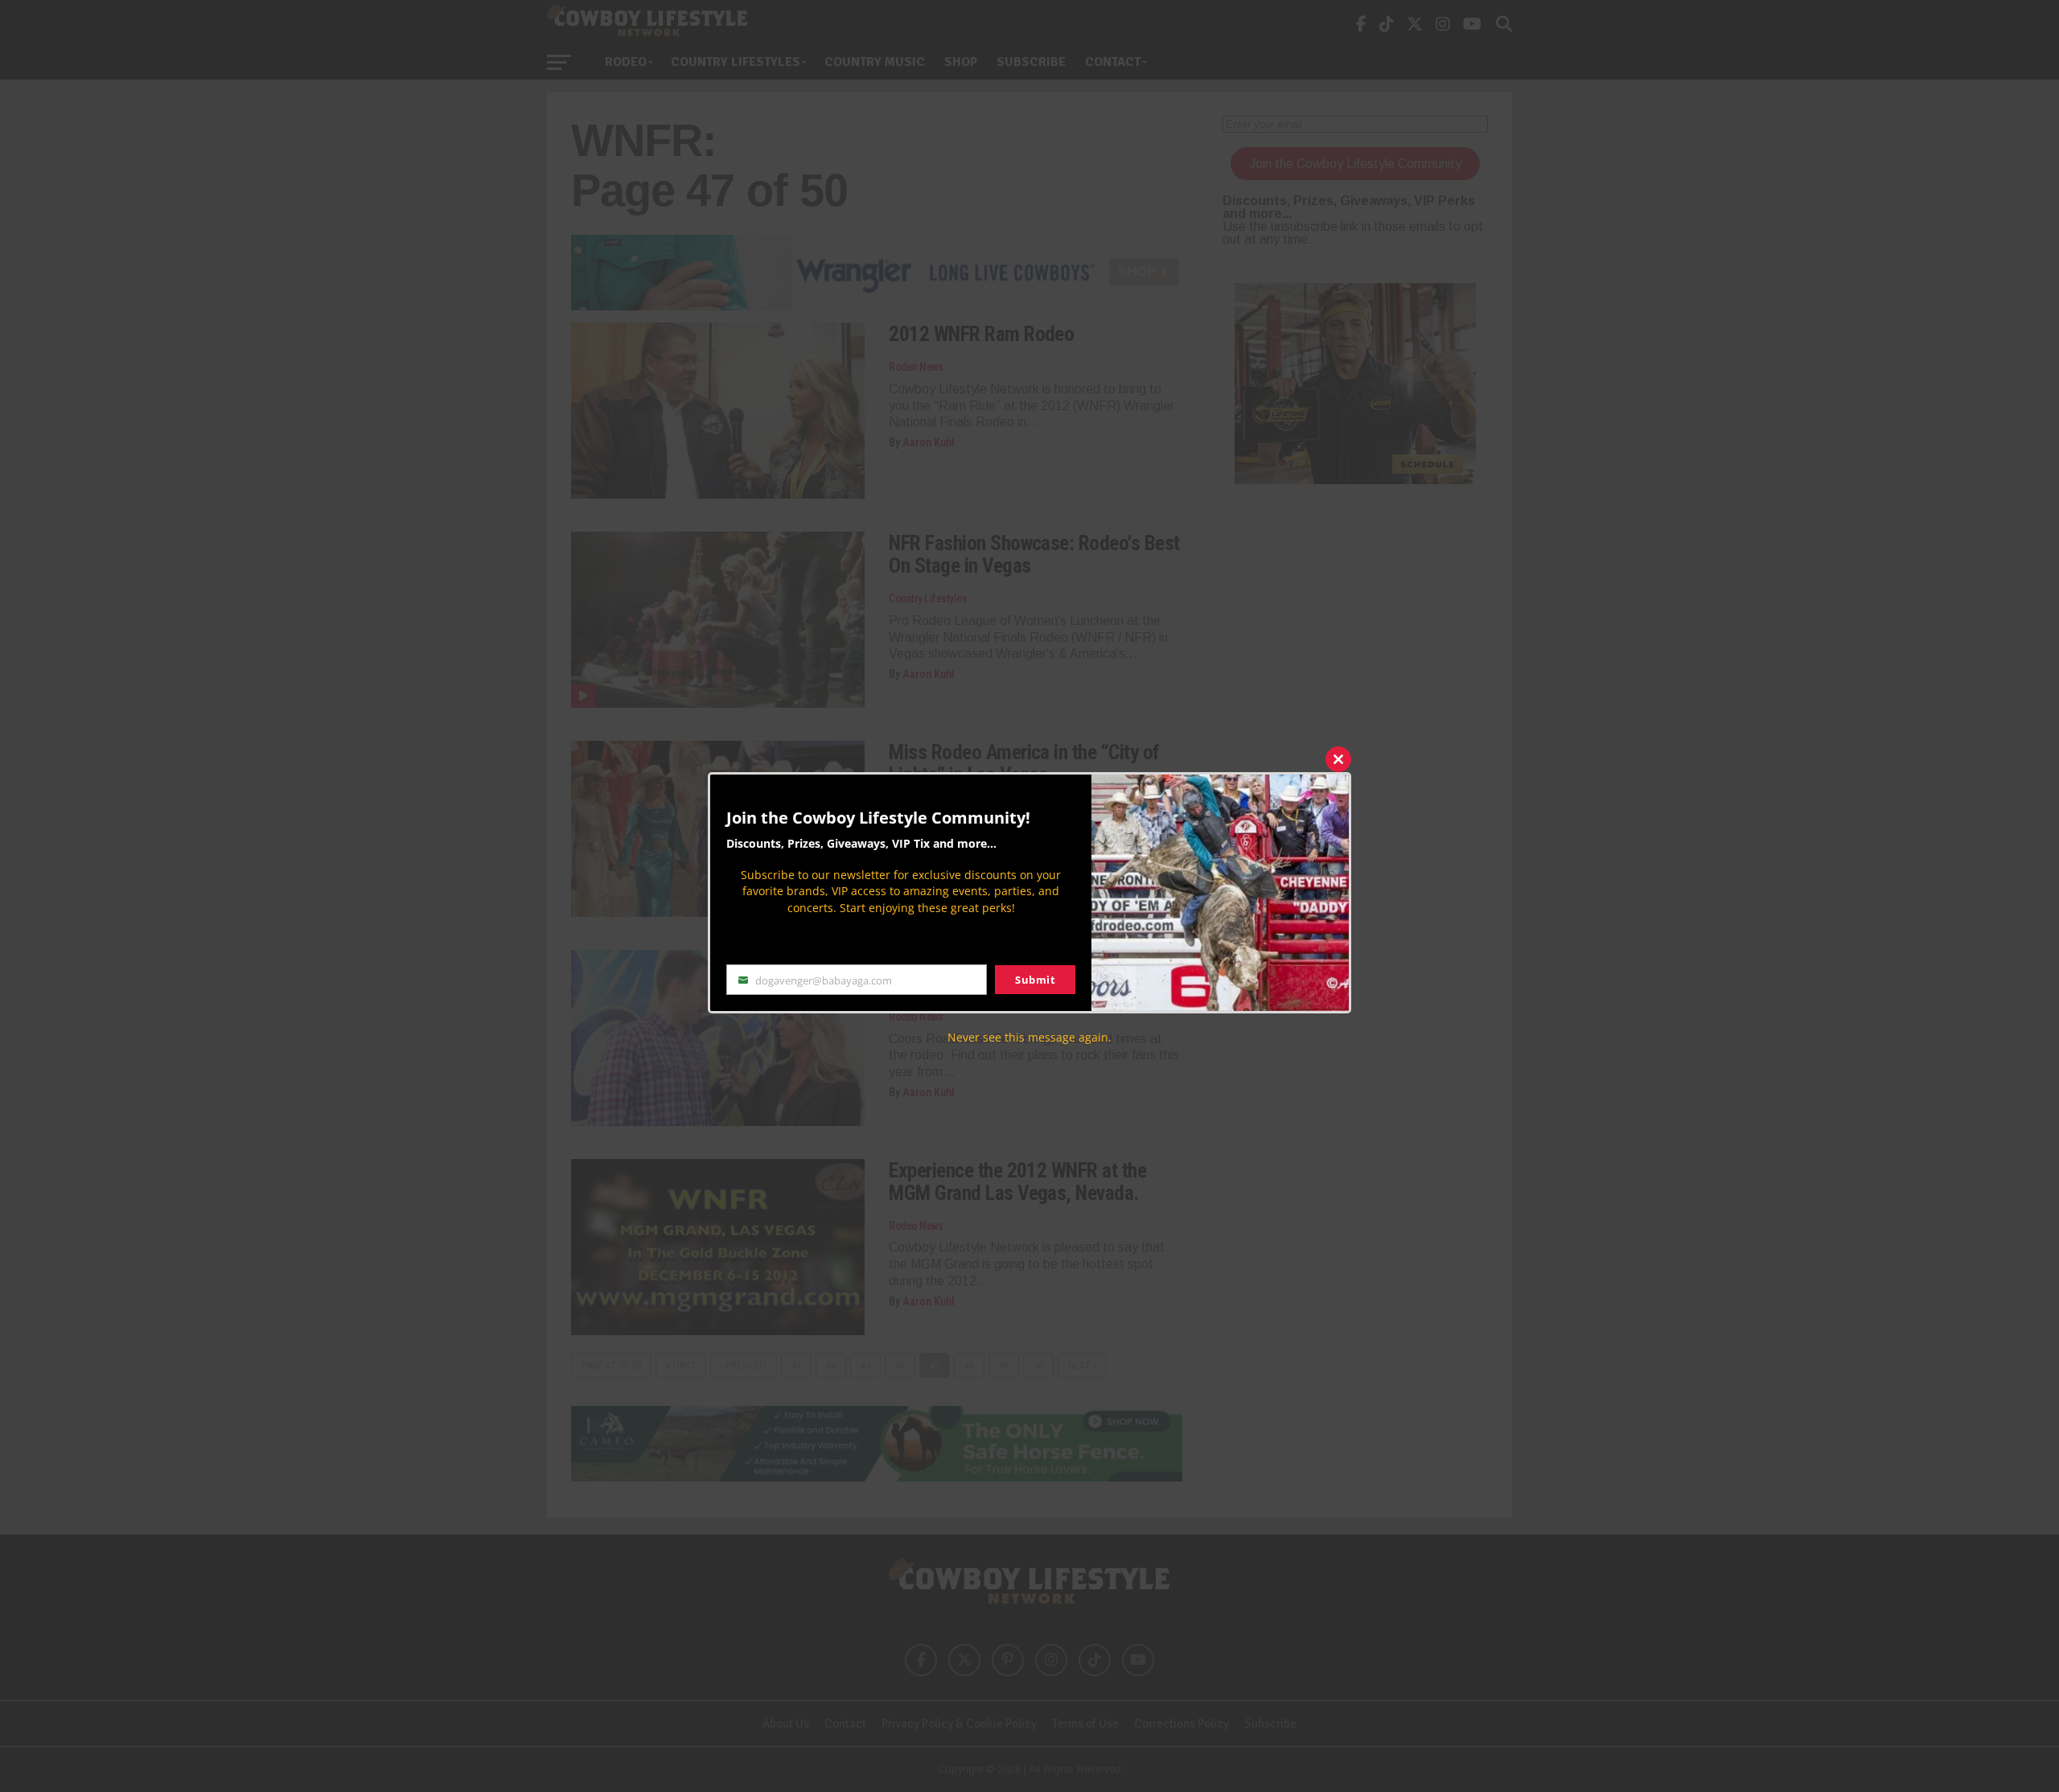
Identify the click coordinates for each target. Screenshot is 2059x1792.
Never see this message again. (1029, 1037)
